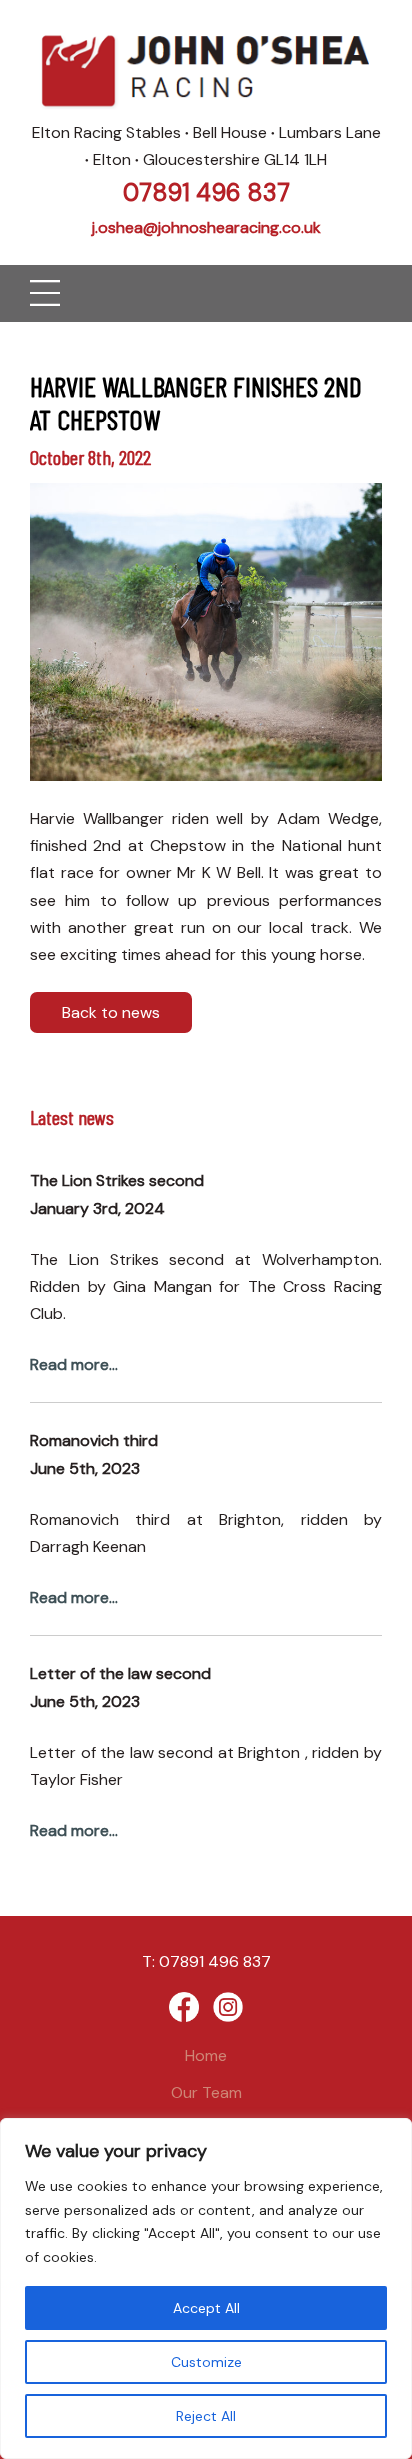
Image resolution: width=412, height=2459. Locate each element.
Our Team (206, 2092)
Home (206, 2055)
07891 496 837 (206, 192)
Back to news (111, 1012)
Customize (206, 2362)
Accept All (206, 2308)
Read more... (74, 1364)
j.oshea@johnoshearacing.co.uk (206, 227)
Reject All (206, 2416)
